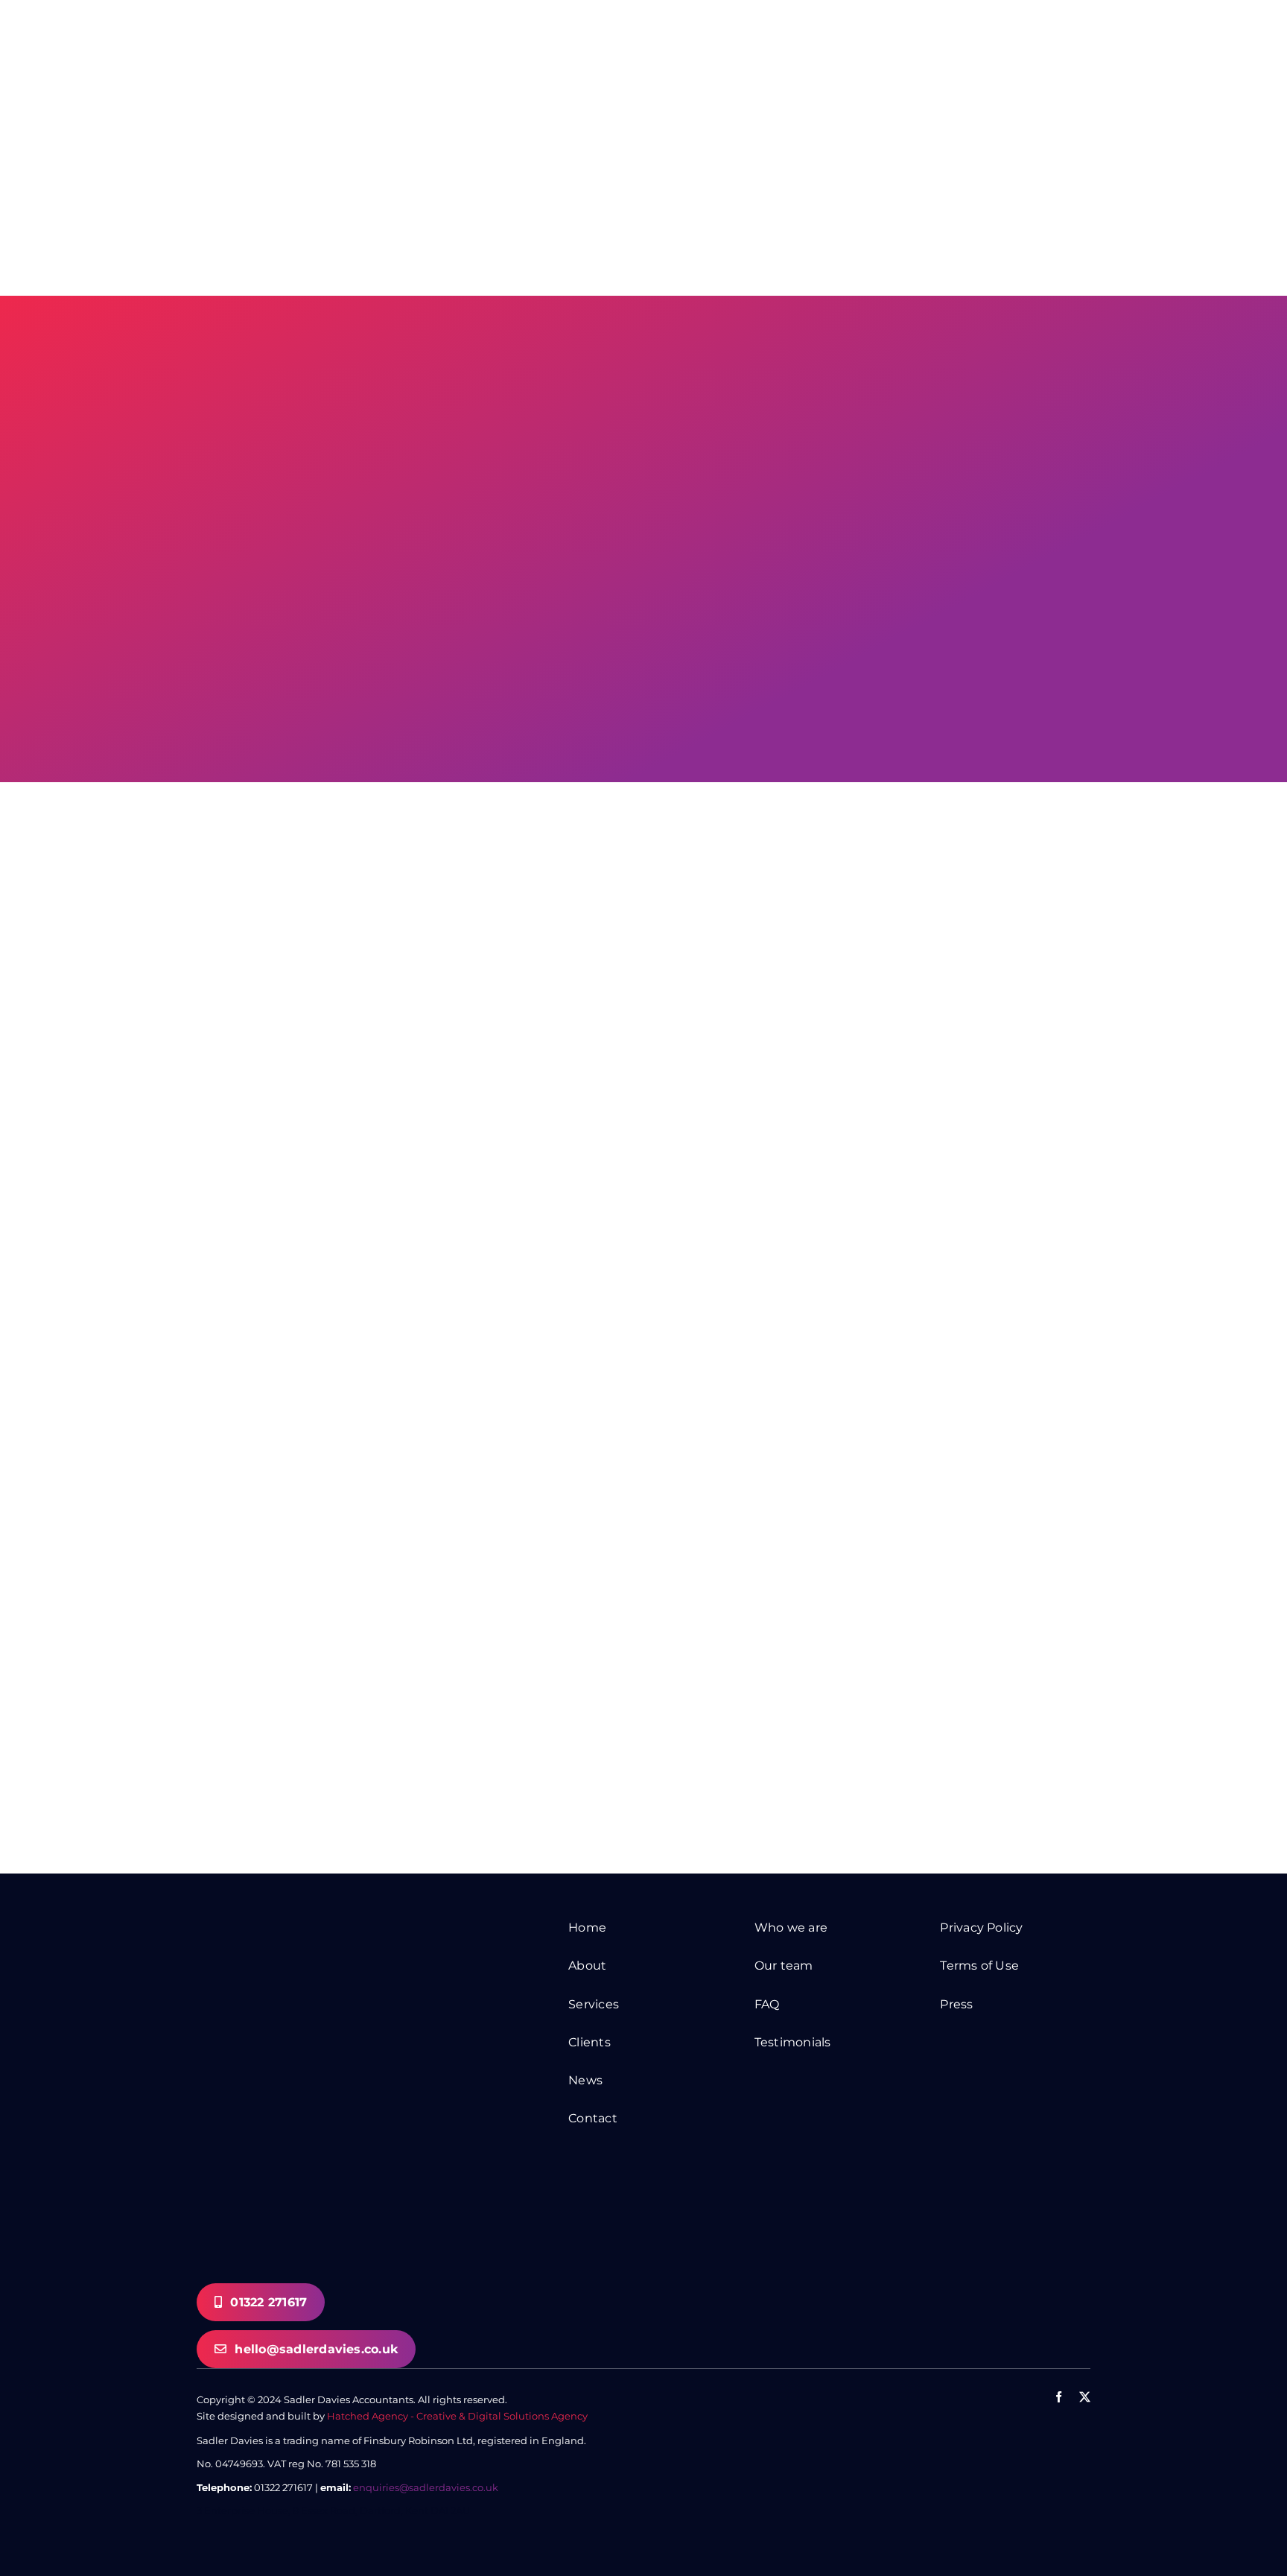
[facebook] (1059, 2397)
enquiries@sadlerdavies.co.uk (426, 2487)
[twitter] (1085, 2397)
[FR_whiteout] (1015, 2445)
